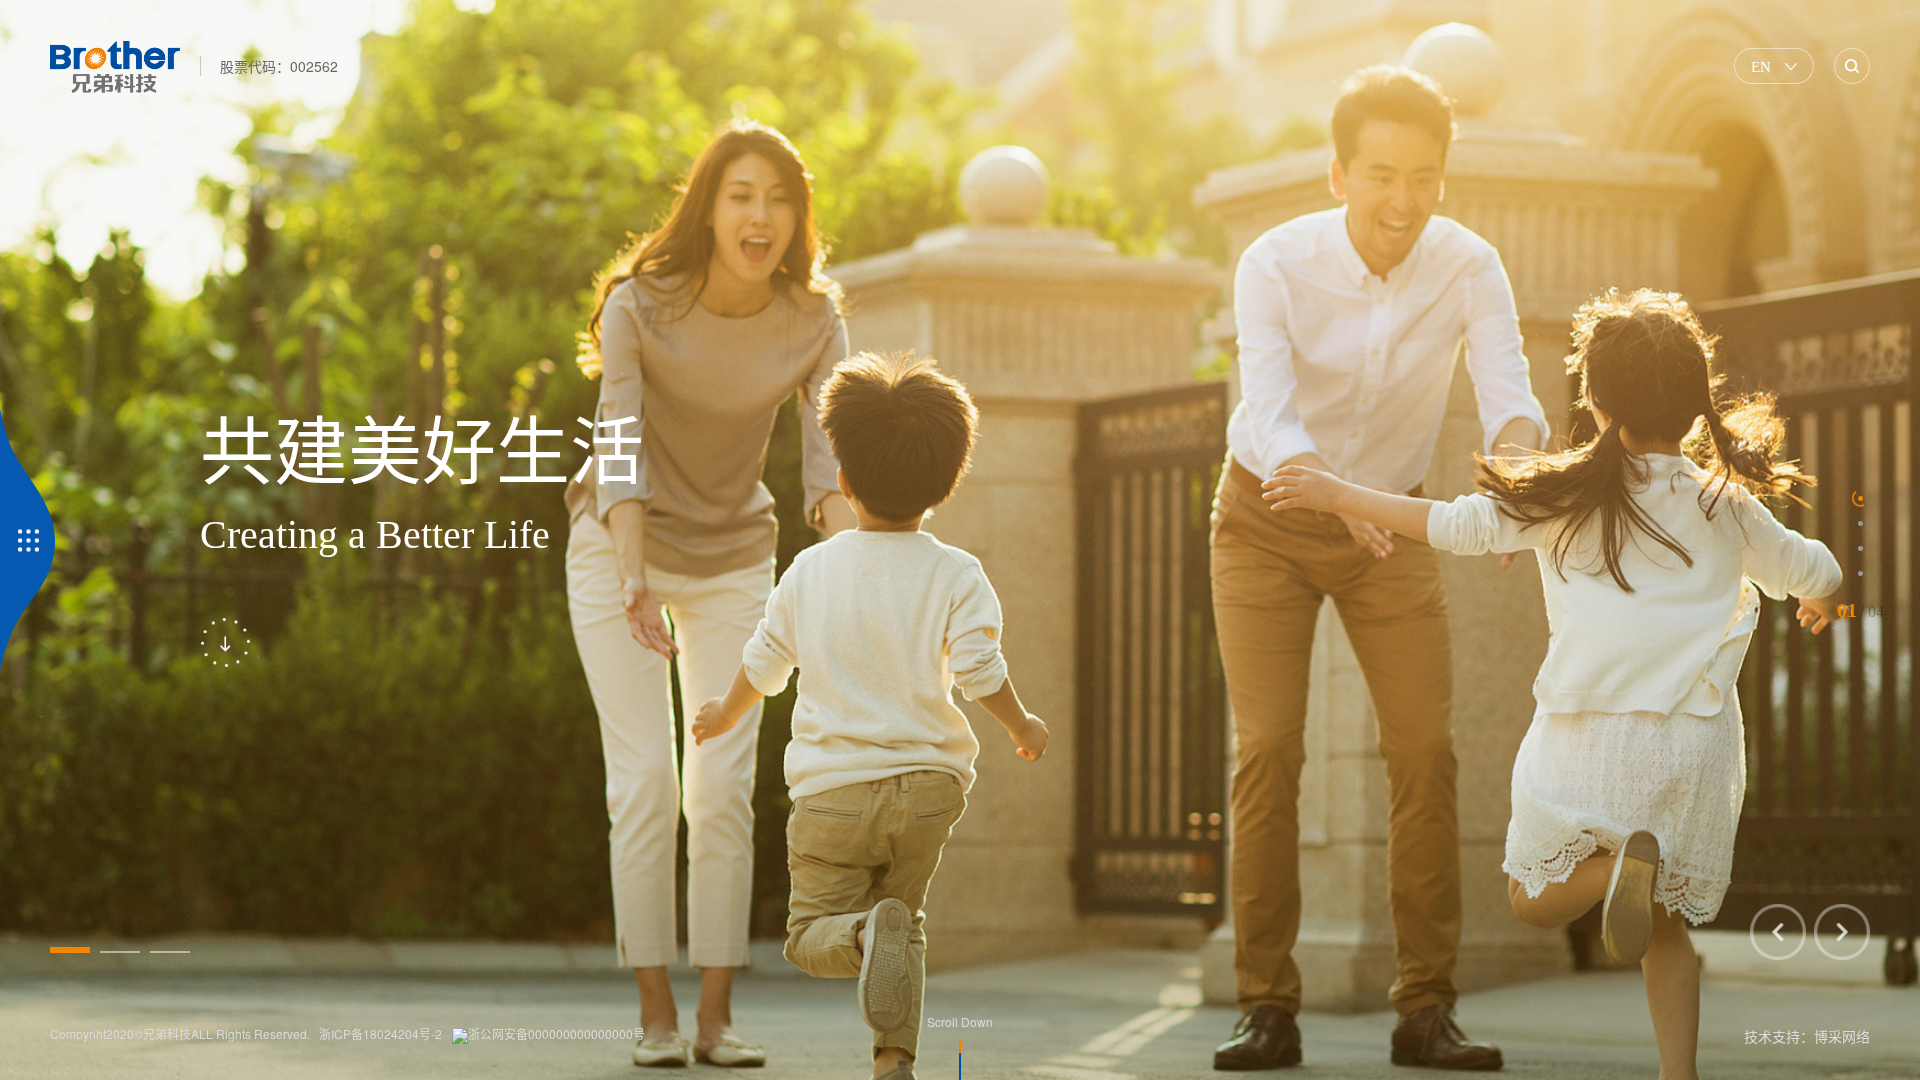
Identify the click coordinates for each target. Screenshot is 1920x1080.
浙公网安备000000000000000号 (556, 1033)
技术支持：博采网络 (1807, 1036)
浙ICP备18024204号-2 (380, 1033)
